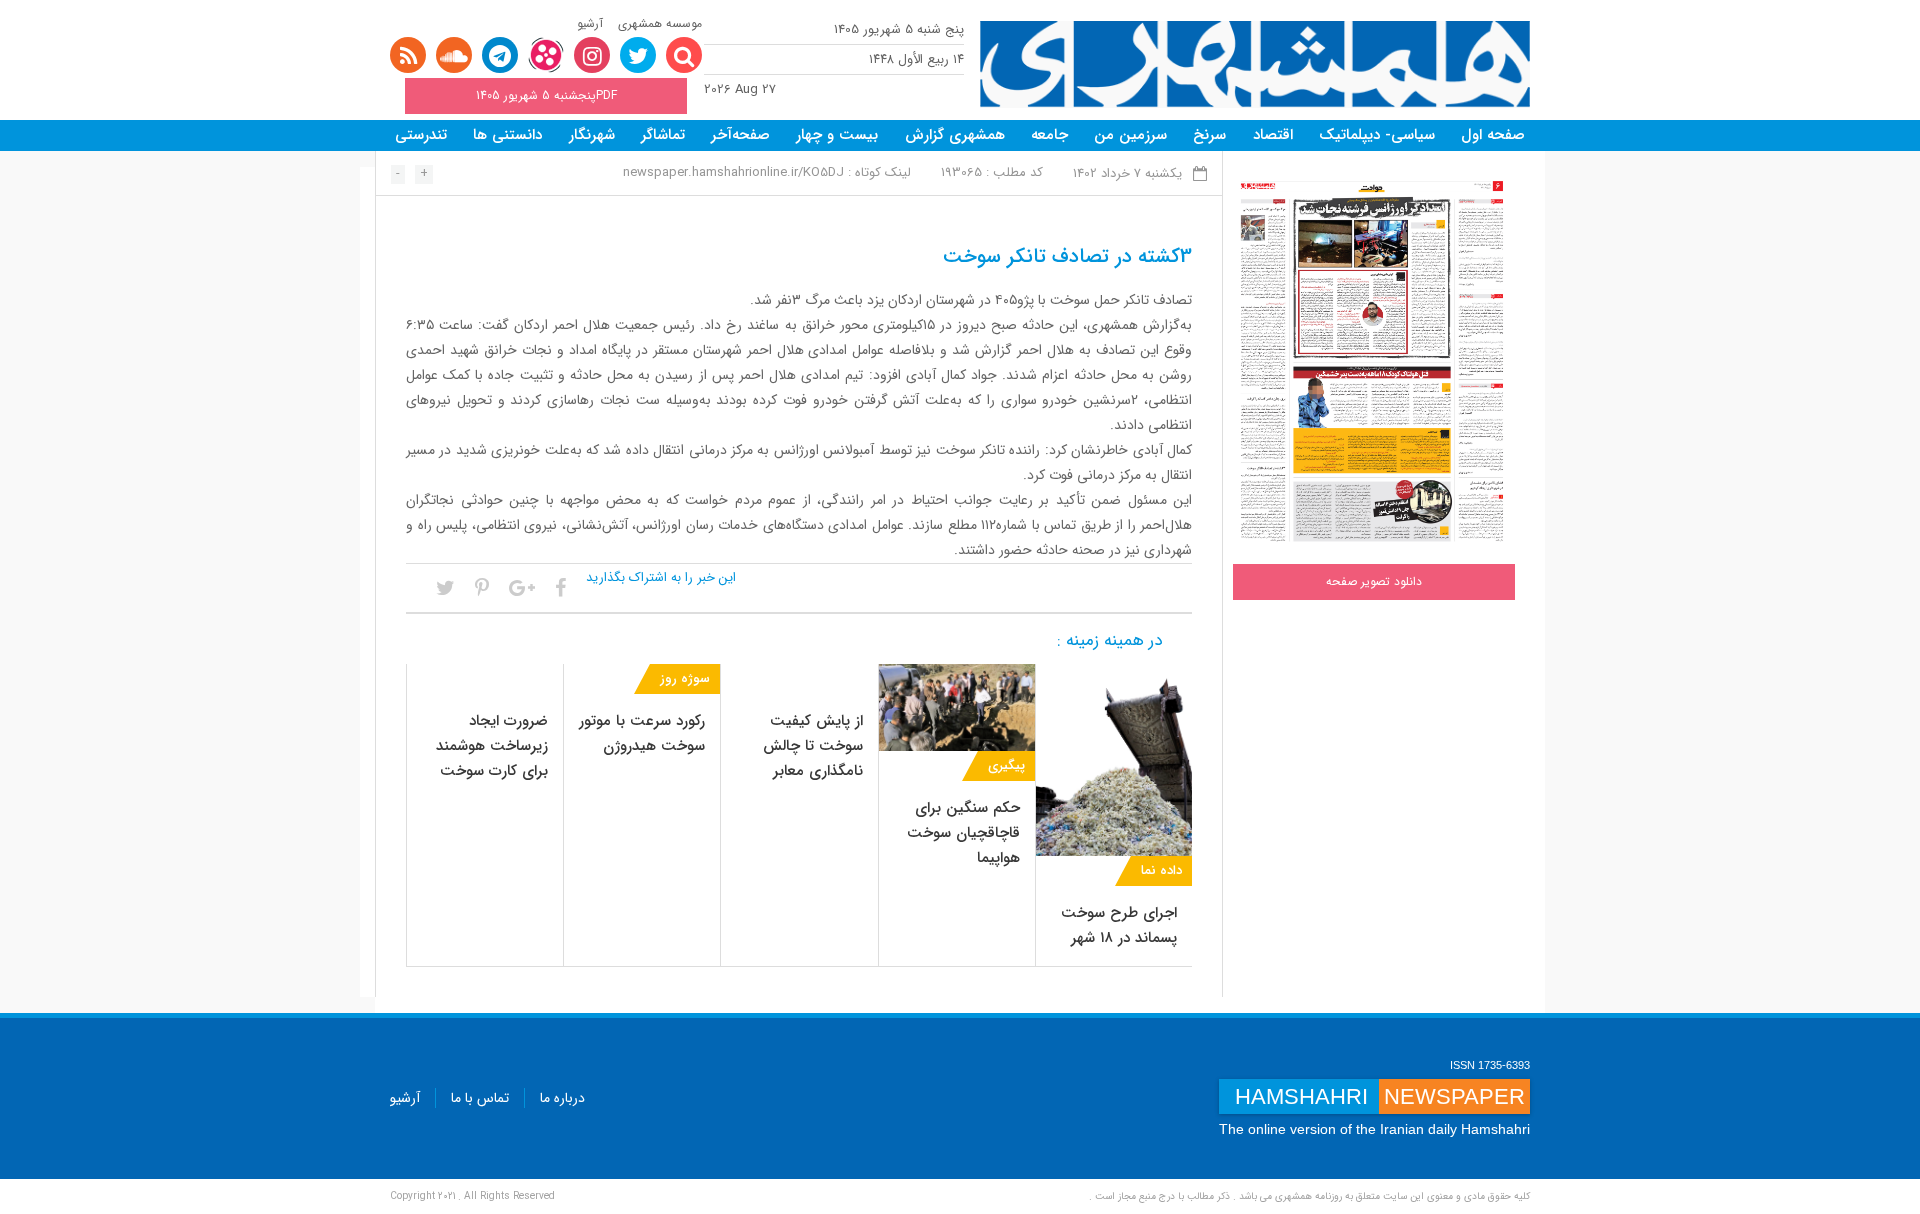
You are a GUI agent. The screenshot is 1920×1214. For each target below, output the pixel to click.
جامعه (1049, 135)
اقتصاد (1273, 135)
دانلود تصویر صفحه (1374, 581)
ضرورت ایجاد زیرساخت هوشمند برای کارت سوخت (492, 746)
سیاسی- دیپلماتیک (1377, 135)
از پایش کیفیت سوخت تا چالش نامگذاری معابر (813, 746)
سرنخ (1209, 135)
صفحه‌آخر (740, 135)
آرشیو (590, 23)
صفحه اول (1493, 135)
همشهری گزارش (955, 135)
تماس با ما (480, 1098)
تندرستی (421, 135)
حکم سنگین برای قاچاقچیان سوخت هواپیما (963, 833)
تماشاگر (663, 135)
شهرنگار (592, 135)
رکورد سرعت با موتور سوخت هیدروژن (642, 733)
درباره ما (562, 1098)
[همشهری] (1255, 64)
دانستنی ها (507, 135)
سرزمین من (1130, 135)
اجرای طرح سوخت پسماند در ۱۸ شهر (1119, 925)
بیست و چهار (837, 135)
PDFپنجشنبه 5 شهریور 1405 (546, 95)
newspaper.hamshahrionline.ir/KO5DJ (733, 172)
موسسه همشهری (660, 23)
